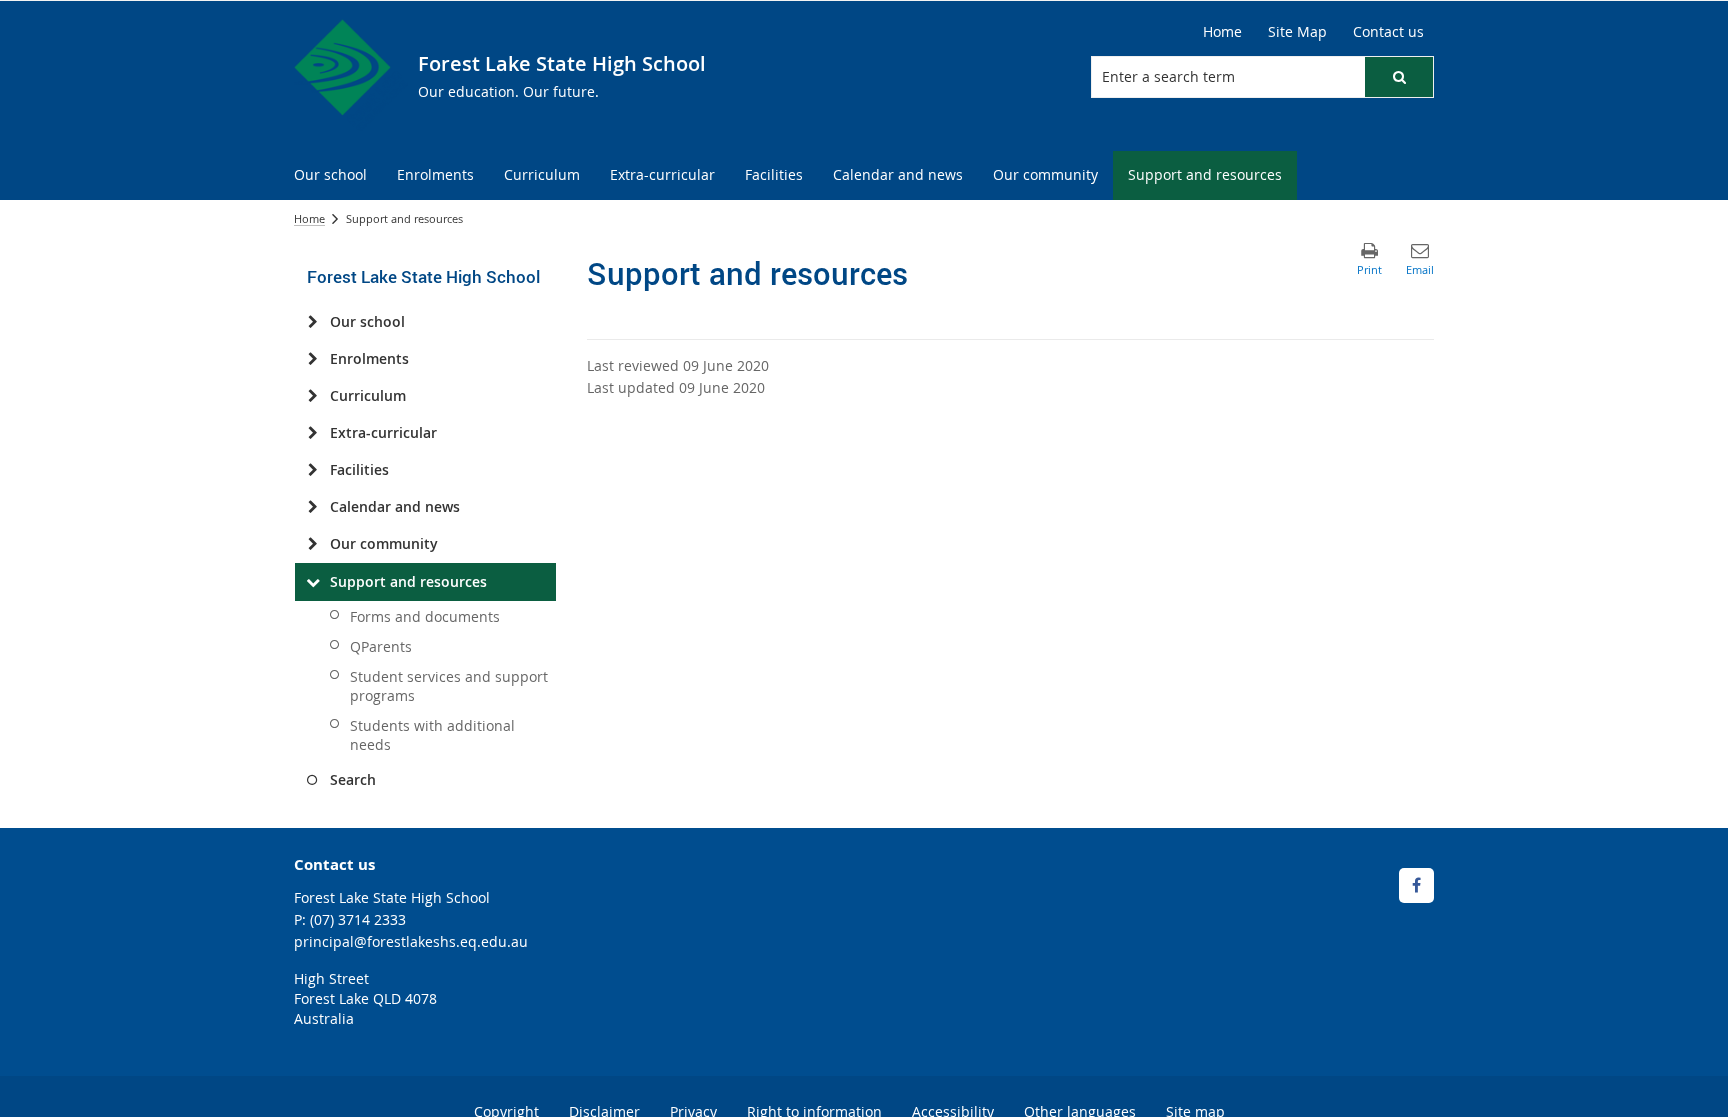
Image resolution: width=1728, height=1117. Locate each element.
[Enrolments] (312, 359)
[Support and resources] (312, 582)
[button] (1399, 77)
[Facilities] (312, 470)
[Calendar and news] (312, 507)
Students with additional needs (432, 735)
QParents (381, 646)
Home (309, 218)
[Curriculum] (312, 396)
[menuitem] (330, 175)
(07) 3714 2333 (358, 919)
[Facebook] (1416, 885)
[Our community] (312, 544)
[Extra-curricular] (312, 433)
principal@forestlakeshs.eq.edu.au (411, 941)
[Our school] (312, 322)
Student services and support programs (449, 686)
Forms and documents (425, 616)
